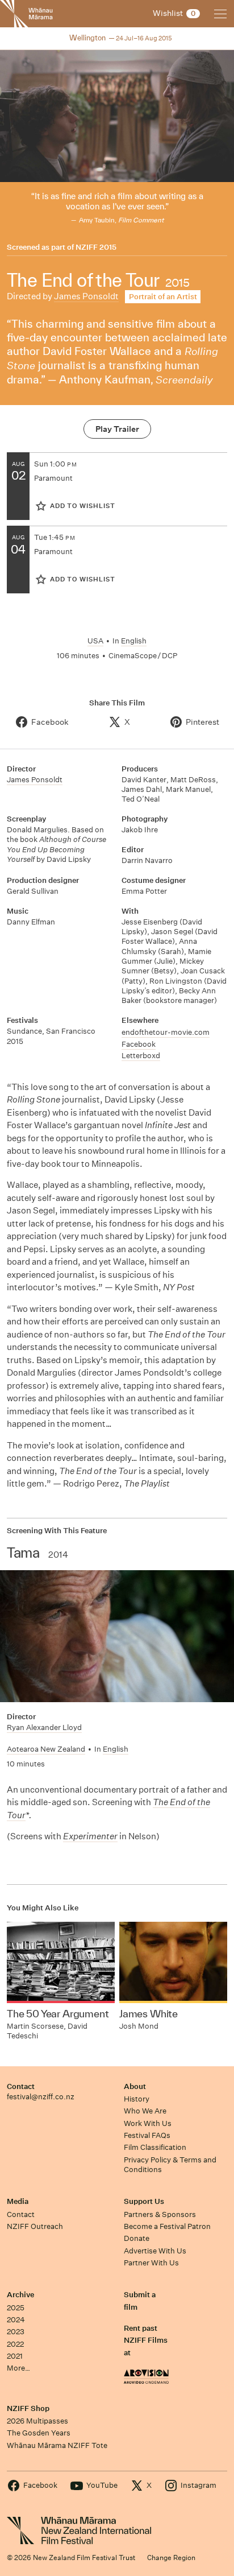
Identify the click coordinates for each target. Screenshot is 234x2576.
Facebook (139, 1044)
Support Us (144, 2201)
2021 (15, 2356)
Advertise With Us (155, 2251)
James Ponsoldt (86, 296)
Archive (20, 2295)
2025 (16, 2308)
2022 (15, 2344)
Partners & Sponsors (160, 2214)
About (135, 2086)
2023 (16, 2332)
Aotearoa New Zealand (46, 1749)
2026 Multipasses (37, 2421)
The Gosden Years (39, 2433)
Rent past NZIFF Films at (146, 2340)
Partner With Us (151, 2263)
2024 (16, 2320)
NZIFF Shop (28, 2408)
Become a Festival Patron (167, 2226)
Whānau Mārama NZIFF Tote (57, 2445)
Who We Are (145, 2111)
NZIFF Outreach (35, 2226)
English (134, 641)
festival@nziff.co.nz (41, 2097)
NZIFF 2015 (96, 247)
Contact (21, 2086)
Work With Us (148, 2123)
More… (18, 2368)
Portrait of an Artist (163, 297)
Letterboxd (141, 1056)
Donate (137, 2238)
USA (95, 641)
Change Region (171, 2558)
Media (18, 2201)
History (137, 2099)
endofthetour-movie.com (166, 1032)
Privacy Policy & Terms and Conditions (170, 2165)
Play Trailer (117, 429)
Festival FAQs (147, 2135)
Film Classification (155, 2147)
